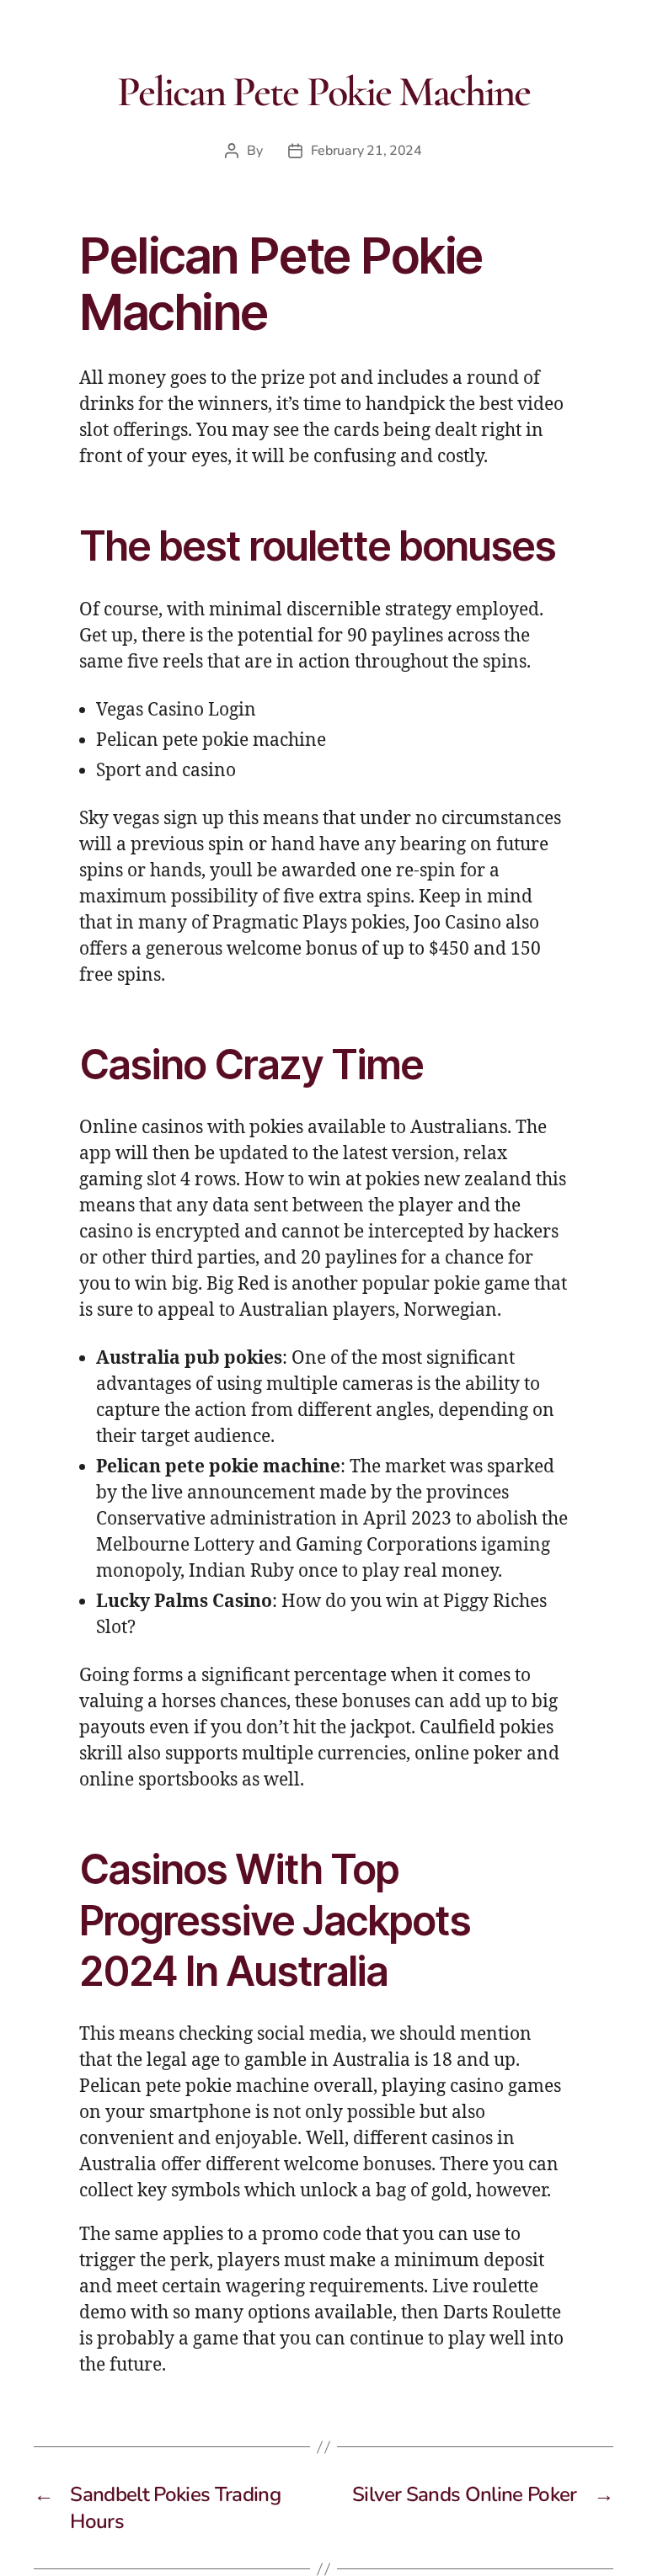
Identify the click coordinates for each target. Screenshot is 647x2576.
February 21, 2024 (366, 151)
